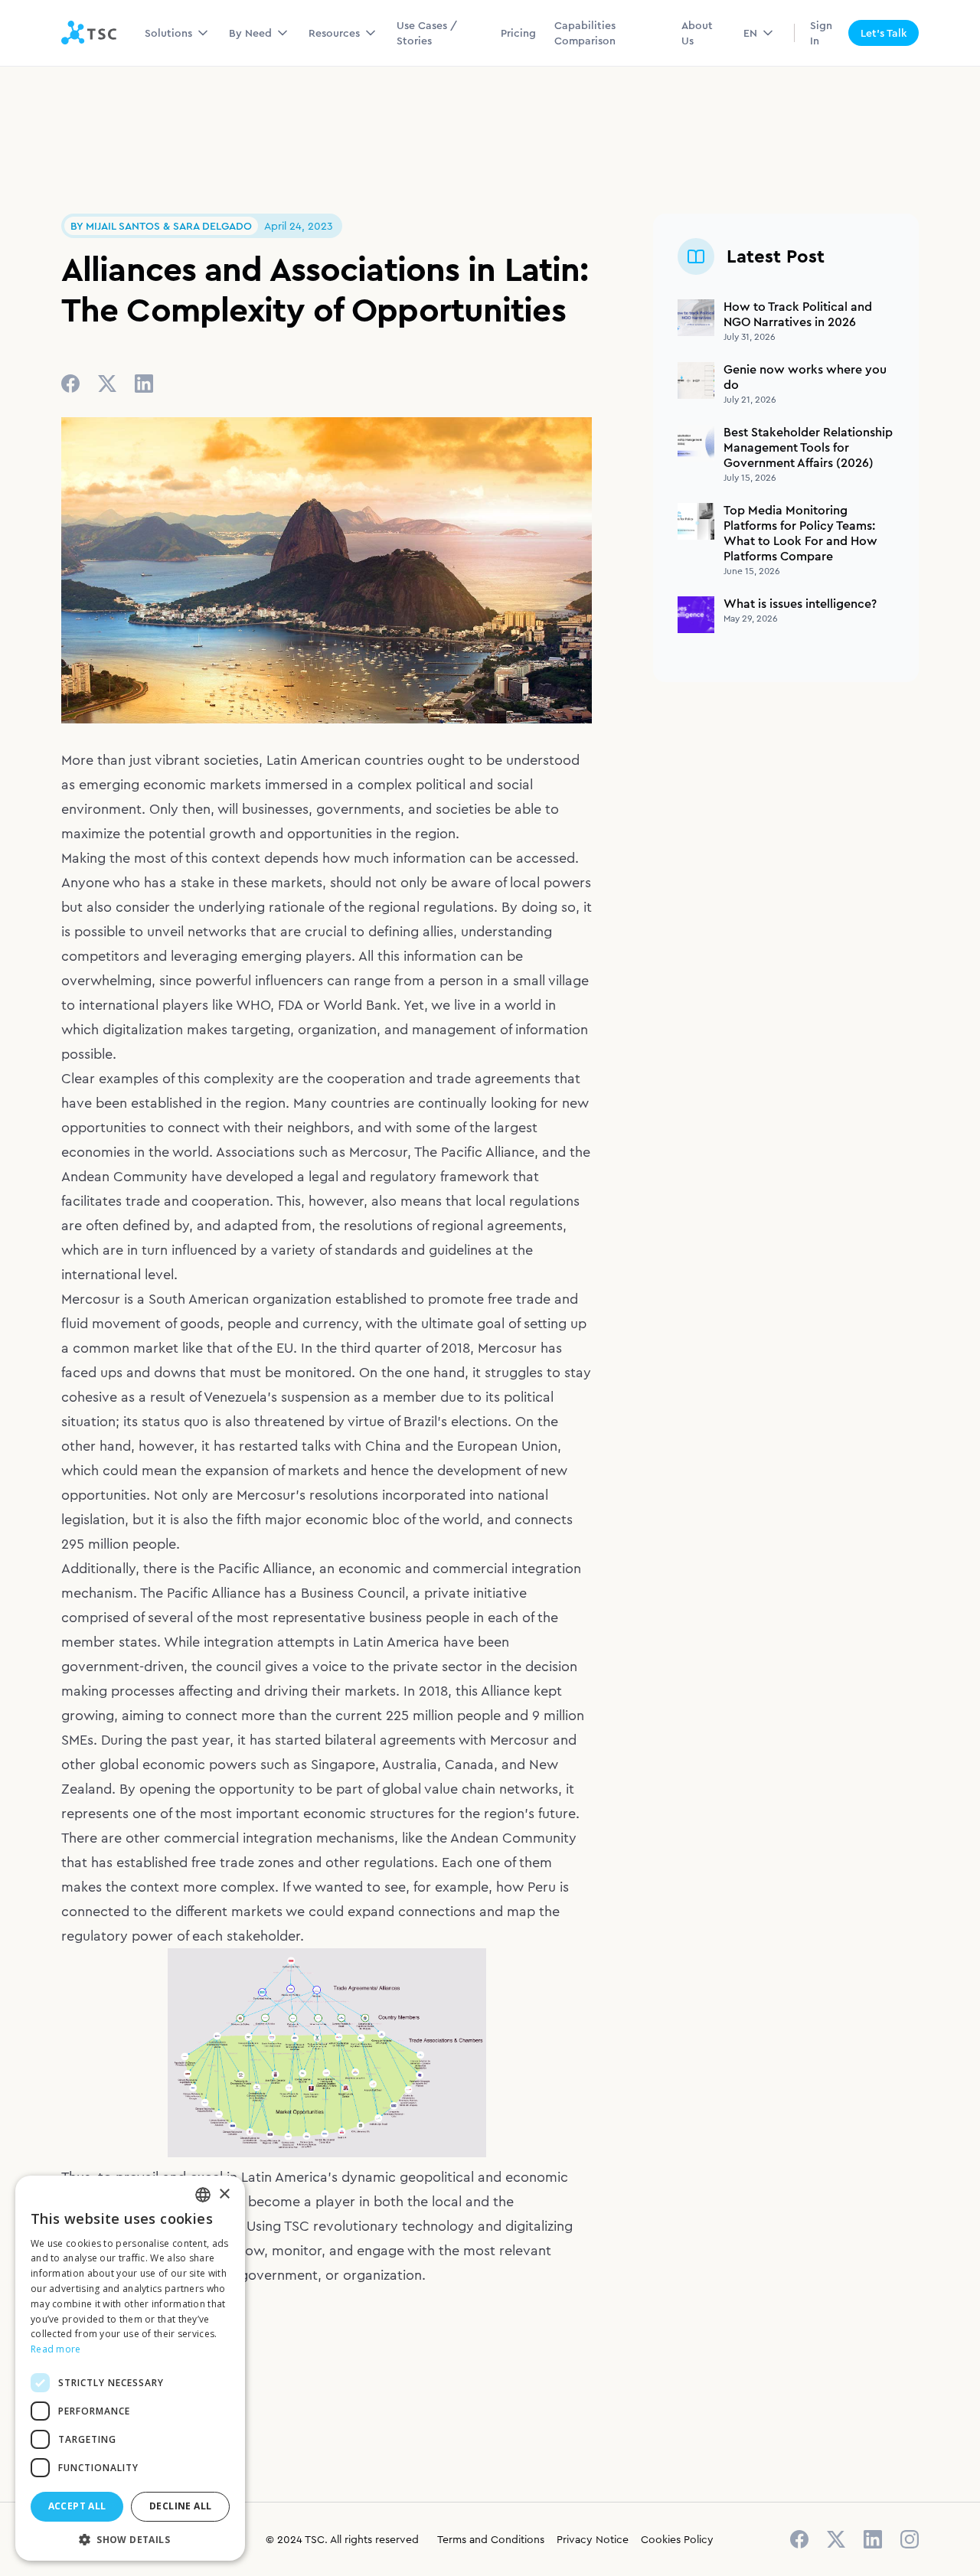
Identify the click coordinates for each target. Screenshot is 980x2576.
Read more (56, 2349)
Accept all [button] (77, 2506)
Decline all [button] (180, 2506)
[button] (178, 33)
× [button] (224, 2194)
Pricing (518, 33)
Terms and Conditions (491, 2539)
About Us (697, 33)
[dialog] (130, 2368)
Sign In (821, 33)
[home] (89, 33)
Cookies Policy (677, 2539)
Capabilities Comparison (585, 33)
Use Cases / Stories (427, 33)
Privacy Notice (593, 2539)
